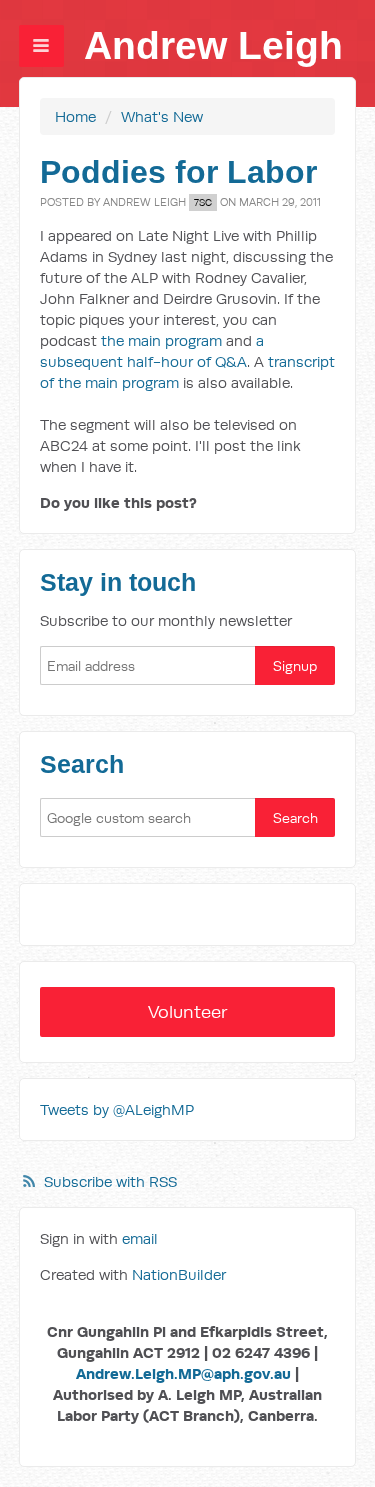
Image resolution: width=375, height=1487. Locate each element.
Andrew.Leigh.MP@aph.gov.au (183, 1373)
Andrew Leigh (213, 45)
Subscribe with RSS (110, 1181)
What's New (162, 116)
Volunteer (188, 1011)
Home (75, 116)
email (140, 1238)
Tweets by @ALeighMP (117, 1109)
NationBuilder (179, 1274)
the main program (161, 340)
